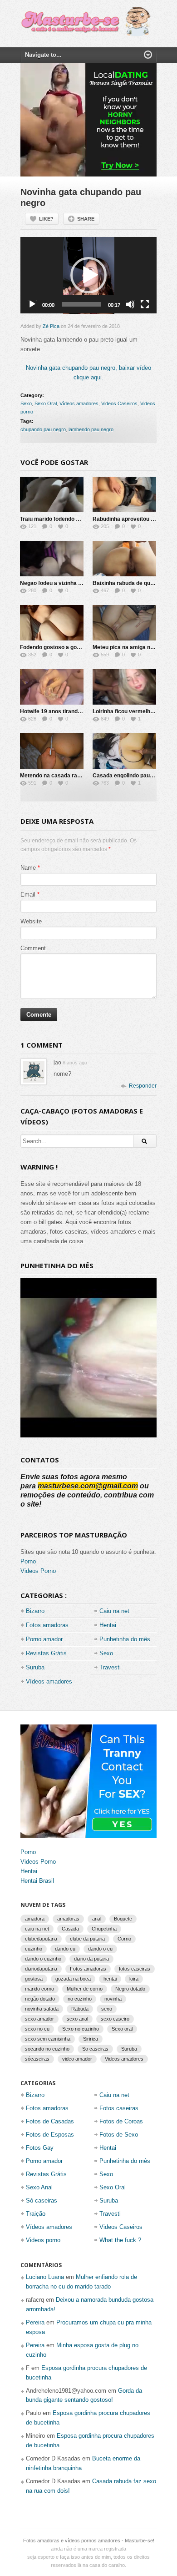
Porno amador (44, 1639)
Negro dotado (130, 1989)
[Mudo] (130, 304)
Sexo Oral (46, 403)
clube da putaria (87, 1939)
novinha (113, 1999)
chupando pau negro (43, 429)
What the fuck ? (120, 2240)
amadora (35, 1919)
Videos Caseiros (119, 403)
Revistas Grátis (46, 1653)
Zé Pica (51, 326)
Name (28, 868)
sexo (107, 2009)
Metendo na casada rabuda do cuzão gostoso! (79, 776)
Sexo (26, 403)
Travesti (110, 1667)
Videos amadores (124, 2059)
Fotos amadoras (47, 1625)
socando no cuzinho (47, 2049)
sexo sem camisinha (48, 2039)
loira (134, 1979)
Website (31, 921)
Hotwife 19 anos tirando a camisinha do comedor (83, 711)
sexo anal (77, 2019)
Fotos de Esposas (50, 2135)
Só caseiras (42, 2200)
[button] (88, 275)
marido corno (39, 1989)
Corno (124, 1939)
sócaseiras (37, 2059)
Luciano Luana (45, 2277)
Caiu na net (114, 1611)
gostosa (34, 1979)
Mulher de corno (85, 1989)
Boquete (123, 1919)
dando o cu (100, 1949)
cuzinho (34, 1949)
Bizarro (35, 1611)
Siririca (91, 2039)
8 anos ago (75, 1063)
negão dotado (40, 1999)
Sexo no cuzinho (81, 2029)
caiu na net (37, 1929)
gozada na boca (73, 1979)
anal (97, 1919)
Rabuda (80, 2009)
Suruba (35, 1667)
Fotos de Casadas (50, 2121)
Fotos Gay (40, 2148)
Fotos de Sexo (119, 2135)
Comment (33, 948)
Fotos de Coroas (121, 2121)
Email (28, 895)
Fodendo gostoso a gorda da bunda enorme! (77, 647)
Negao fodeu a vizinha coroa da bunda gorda (77, 583)
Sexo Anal (39, 2187)
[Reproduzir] (32, 304)
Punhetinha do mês (125, 1639)
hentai (110, 1979)
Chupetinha (104, 1929)
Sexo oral (122, 2029)
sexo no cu (37, 2029)
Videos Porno (38, 1571)
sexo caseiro (115, 2019)
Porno (28, 1561)
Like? (46, 219)
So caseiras (95, 2049)
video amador (77, 2059)
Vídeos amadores (79, 403)
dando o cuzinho (43, 1959)
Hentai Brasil (37, 1881)
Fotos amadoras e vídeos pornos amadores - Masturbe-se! (89, 2541)
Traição (36, 2214)
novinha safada (42, 2009)
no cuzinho (80, 1999)
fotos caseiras (135, 1969)
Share (86, 219)
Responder (143, 1086)
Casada (70, 1929)
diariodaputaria (41, 1969)
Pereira (35, 2322)
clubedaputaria (41, 1939)
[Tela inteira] (145, 304)
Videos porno (43, 2240)
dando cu (65, 1949)
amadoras (68, 1919)
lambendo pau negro (91, 429)
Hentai (108, 1625)
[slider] (81, 304)
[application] (88, 275)
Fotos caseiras (119, 2108)
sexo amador (39, 2019)
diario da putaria (91, 1959)
